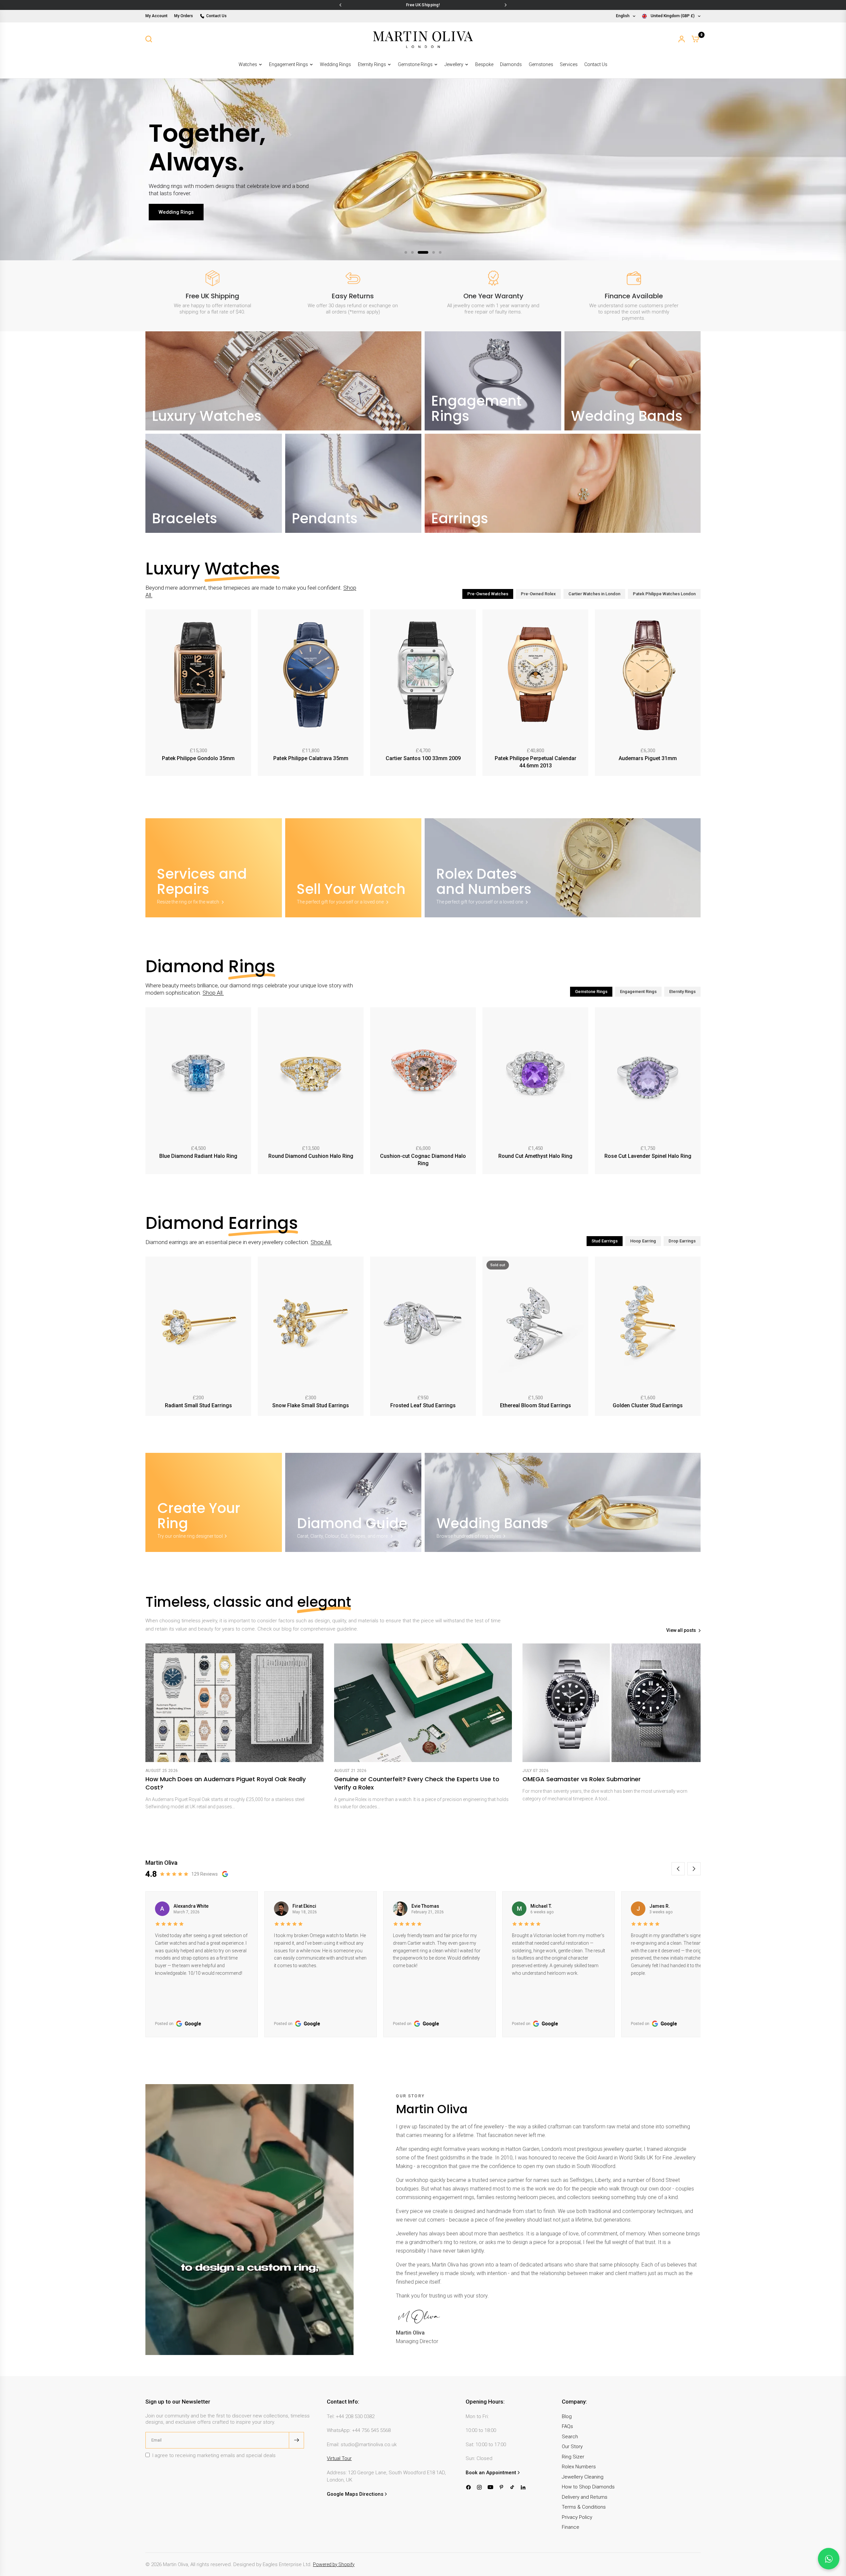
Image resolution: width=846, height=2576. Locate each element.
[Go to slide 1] (406, 252)
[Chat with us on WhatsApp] (829, 2559)
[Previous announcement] (340, 5)
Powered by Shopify (334, 2564)
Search (570, 2437)
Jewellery (454, 64)
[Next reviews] (694, 1869)
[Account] (682, 39)
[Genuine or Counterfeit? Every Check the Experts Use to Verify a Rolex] (423, 1703)
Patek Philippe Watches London (664, 594)
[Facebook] (468, 2487)
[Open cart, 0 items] (695, 39)
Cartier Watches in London (594, 594)
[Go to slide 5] (440, 252)
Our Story (572, 2447)
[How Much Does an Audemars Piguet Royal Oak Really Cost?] (234, 1703)
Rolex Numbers (579, 2467)
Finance (571, 2527)
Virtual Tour (339, 2458)
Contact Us (216, 16)
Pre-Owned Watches (488, 594)
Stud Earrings (605, 1241)
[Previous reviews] (678, 1869)
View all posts (681, 1630)
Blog (567, 2416)
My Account (156, 16)
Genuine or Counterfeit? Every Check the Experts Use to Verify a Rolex (417, 1783)
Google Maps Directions (355, 2494)
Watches (248, 64)
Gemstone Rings (415, 64)
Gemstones (541, 64)
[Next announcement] (506, 5)
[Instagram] (479, 2487)
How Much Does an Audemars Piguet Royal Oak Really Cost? (226, 1783)
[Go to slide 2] (412, 252)
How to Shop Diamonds (588, 2487)
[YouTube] (490, 2487)
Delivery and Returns (585, 2497)
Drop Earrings (682, 1241)
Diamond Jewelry (179, 226)
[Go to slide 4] (430, 252)
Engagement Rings (288, 64)
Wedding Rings (335, 64)
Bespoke (484, 64)
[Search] (149, 39)
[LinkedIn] (523, 2487)
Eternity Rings (372, 64)
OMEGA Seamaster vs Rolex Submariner (582, 1779)
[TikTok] (512, 2487)
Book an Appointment (491, 2473)
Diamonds (511, 64)
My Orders (184, 16)
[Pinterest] (501, 2487)
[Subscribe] (296, 2440)
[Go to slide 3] (419, 252)
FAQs (567, 2426)
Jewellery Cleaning (583, 2477)
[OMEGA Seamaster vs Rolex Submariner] (612, 1703)
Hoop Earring (643, 1241)
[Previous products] (149, 694)
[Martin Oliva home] (423, 39)
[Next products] (697, 694)
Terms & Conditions (584, 2507)
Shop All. (213, 993)
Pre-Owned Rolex (538, 594)
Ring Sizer (573, 2457)
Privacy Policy (577, 2517)
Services (569, 64)
